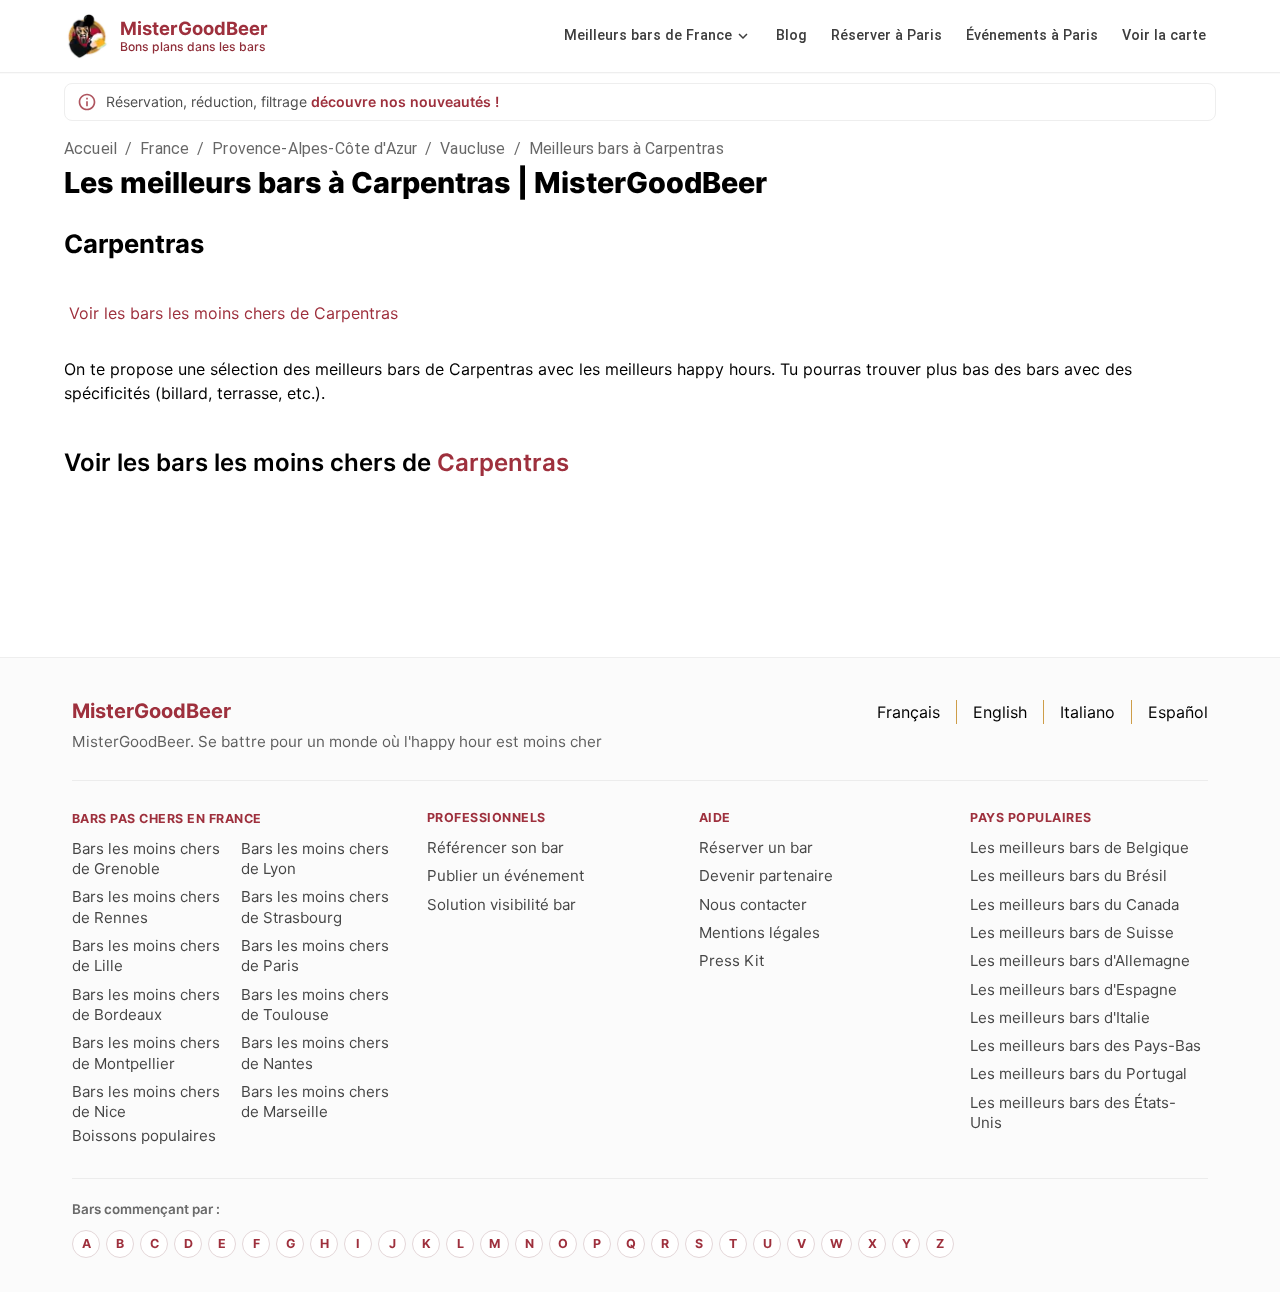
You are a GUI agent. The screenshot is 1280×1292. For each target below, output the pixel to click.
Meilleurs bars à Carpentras (626, 148)
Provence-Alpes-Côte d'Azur (314, 148)
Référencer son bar (495, 847)
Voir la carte (1164, 35)
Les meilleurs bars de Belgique (1079, 847)
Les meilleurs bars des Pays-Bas (1085, 1045)
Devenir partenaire (766, 875)
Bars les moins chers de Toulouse (315, 1004)
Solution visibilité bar (501, 904)
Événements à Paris (1032, 35)
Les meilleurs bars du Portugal (1078, 1073)
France (164, 148)
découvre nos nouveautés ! (405, 101)
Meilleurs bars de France (648, 35)
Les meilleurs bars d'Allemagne (1080, 960)
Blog (791, 35)
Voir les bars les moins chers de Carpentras (233, 313)
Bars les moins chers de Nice (146, 1101)
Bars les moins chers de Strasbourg (315, 906)
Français (908, 712)
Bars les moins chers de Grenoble (146, 858)
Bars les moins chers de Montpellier (146, 1052)
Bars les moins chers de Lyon (315, 858)
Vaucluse (472, 148)
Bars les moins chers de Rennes (146, 906)
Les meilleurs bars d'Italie (1060, 1017)
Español (1178, 712)
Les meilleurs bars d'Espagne (1073, 989)
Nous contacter (753, 904)
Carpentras (503, 462)
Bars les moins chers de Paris (315, 955)
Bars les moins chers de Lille (146, 955)
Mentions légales (759, 932)
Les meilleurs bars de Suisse (1072, 932)
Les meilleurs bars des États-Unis (1073, 1112)
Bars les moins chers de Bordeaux (146, 1004)
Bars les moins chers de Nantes (315, 1052)
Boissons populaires (144, 1135)
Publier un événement (505, 875)
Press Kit (731, 960)
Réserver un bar (756, 847)
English (1000, 712)
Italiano (1087, 712)
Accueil (90, 148)
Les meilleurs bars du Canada (1074, 904)
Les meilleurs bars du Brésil (1068, 875)
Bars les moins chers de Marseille (315, 1101)
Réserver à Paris (886, 35)
